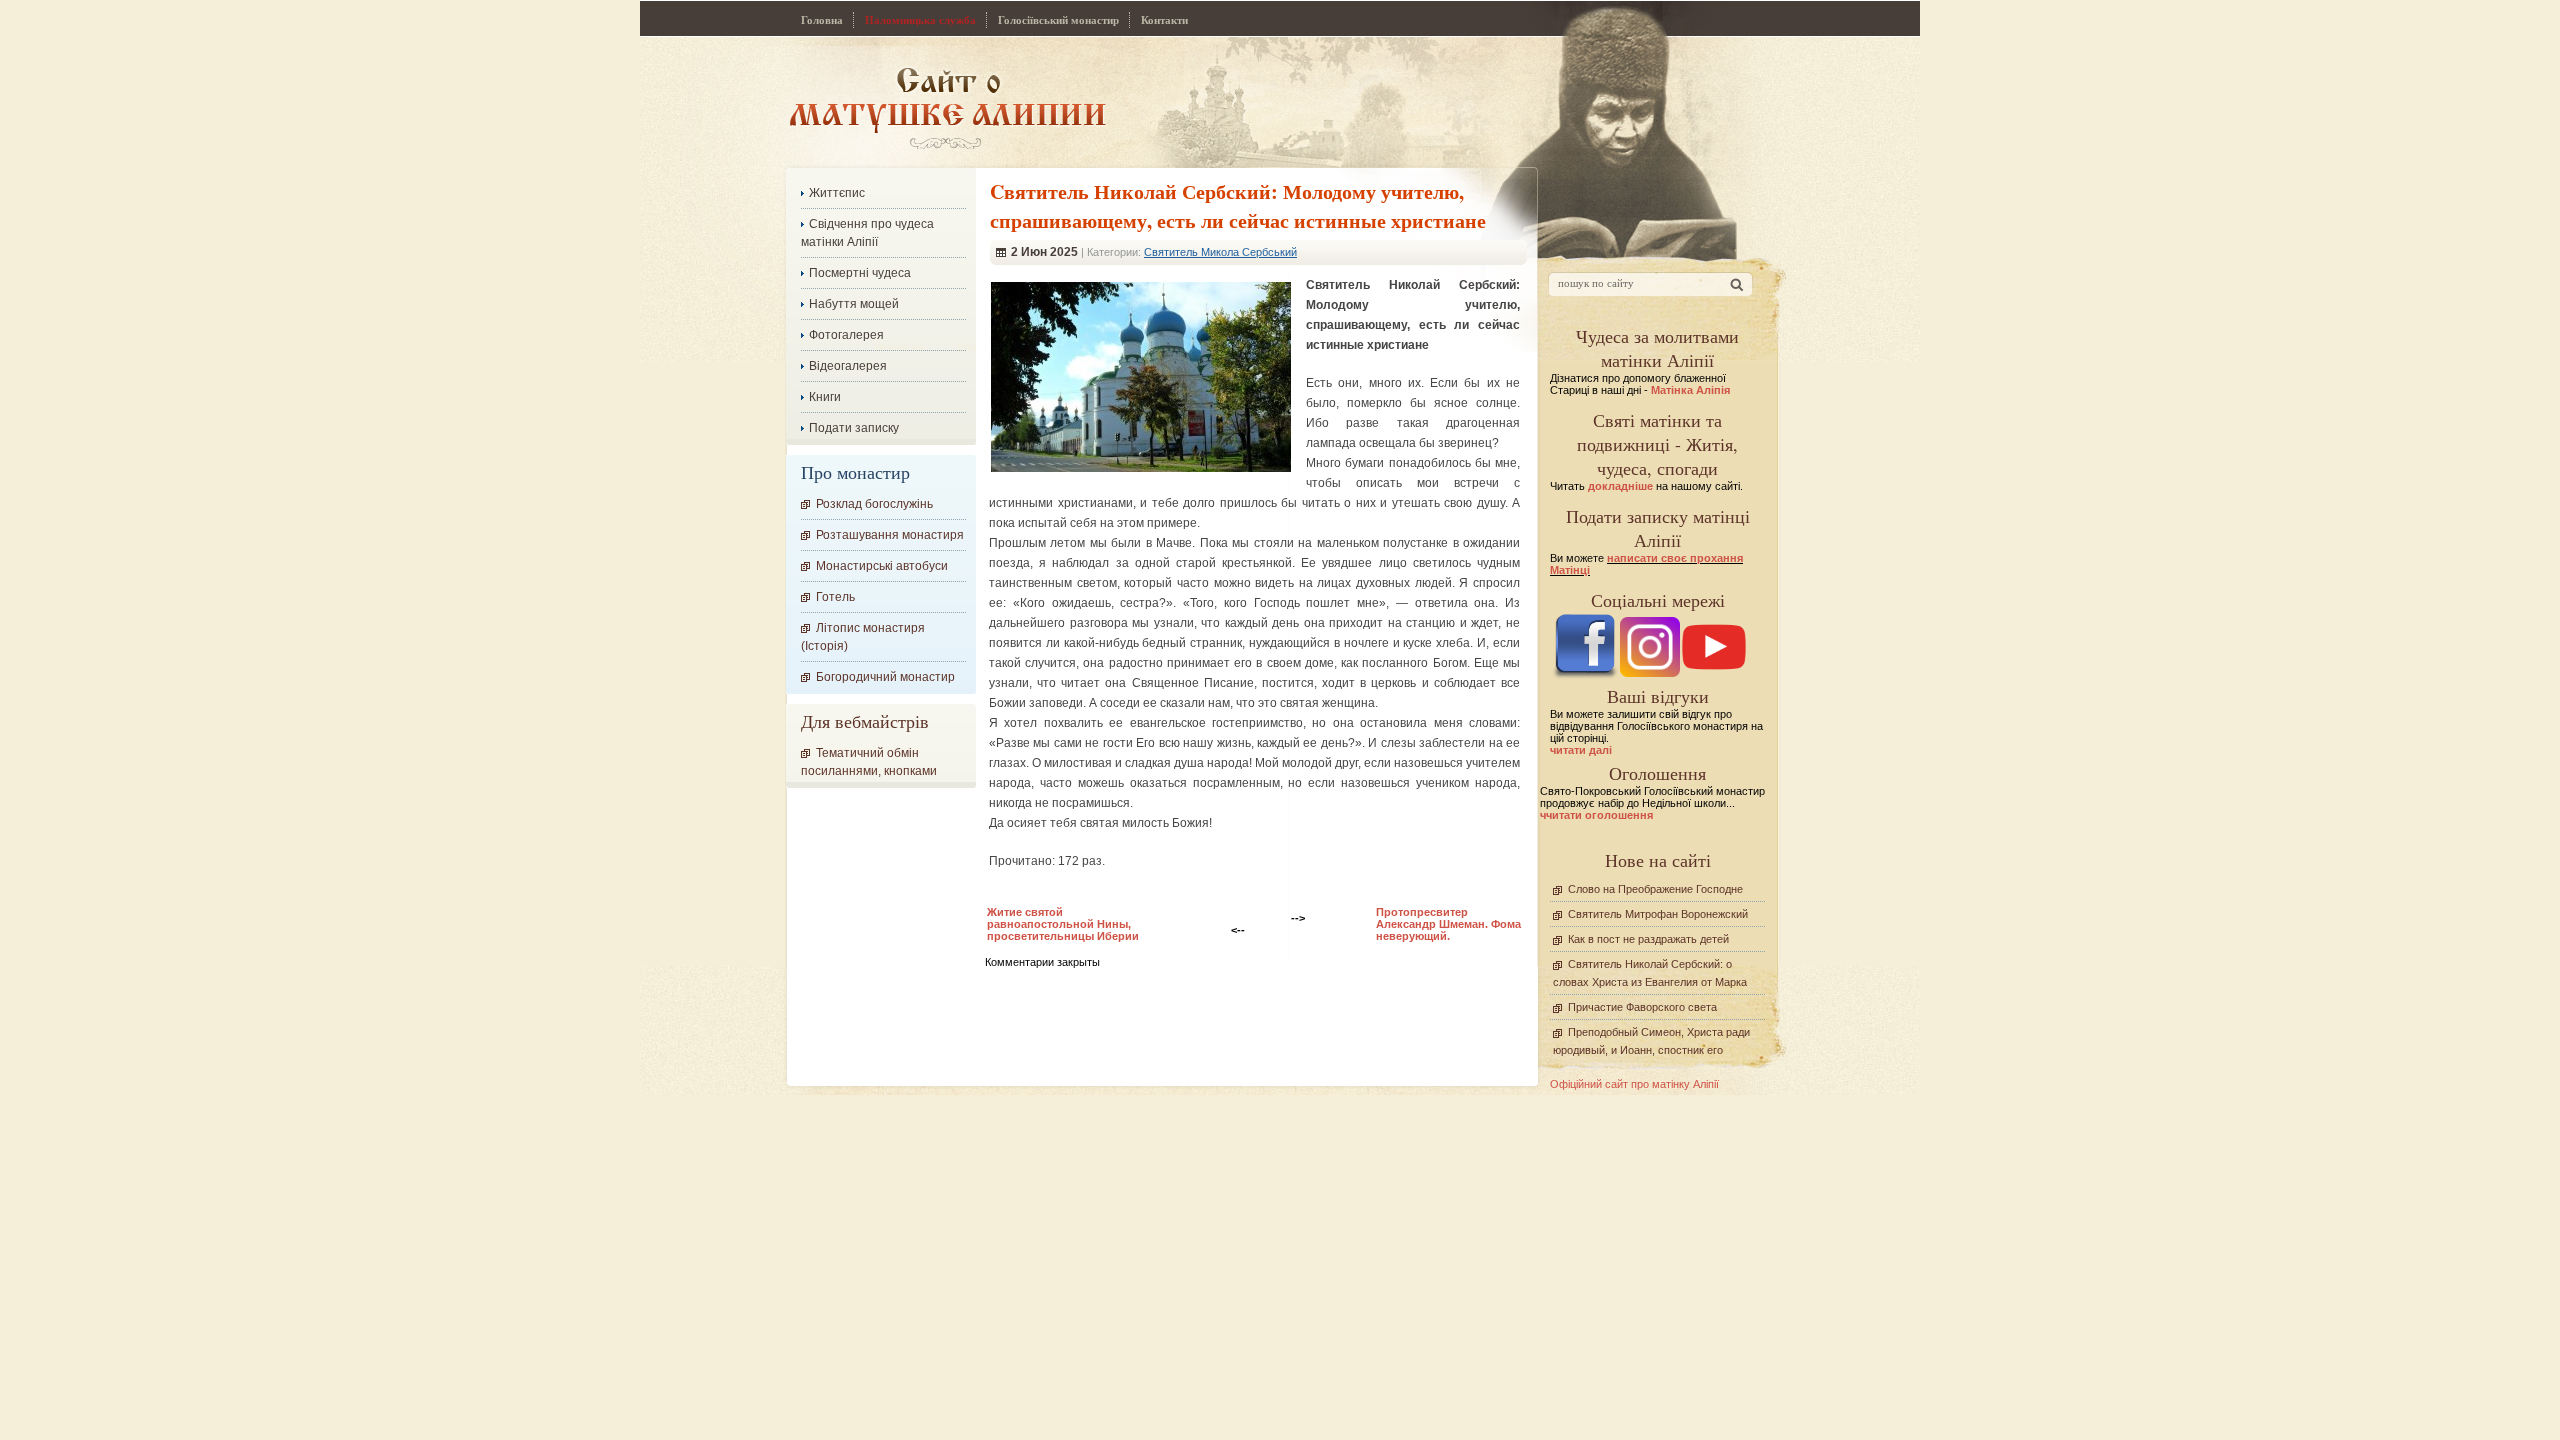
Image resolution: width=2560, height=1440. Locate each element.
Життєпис (837, 193)
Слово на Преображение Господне (1655, 889)
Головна (822, 20)
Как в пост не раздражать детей (1648, 939)
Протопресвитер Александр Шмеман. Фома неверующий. (1448, 924)
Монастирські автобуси (882, 566)
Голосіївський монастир (1058, 20)
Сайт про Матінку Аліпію (947, 107)
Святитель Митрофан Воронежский (1658, 914)
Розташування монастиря (890, 535)
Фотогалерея (846, 335)
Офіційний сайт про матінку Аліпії (1634, 1084)
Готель (835, 597)
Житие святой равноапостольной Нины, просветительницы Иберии (1063, 924)
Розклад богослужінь (874, 504)
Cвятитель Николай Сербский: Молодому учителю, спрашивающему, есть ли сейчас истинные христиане (1238, 206)
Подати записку (854, 428)
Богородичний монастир (885, 677)
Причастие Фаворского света (1642, 1007)
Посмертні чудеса (860, 273)
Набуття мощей (854, 304)
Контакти (1164, 20)
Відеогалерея (848, 366)
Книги (825, 397)
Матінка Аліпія (1690, 390)
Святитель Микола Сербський (1220, 252)
